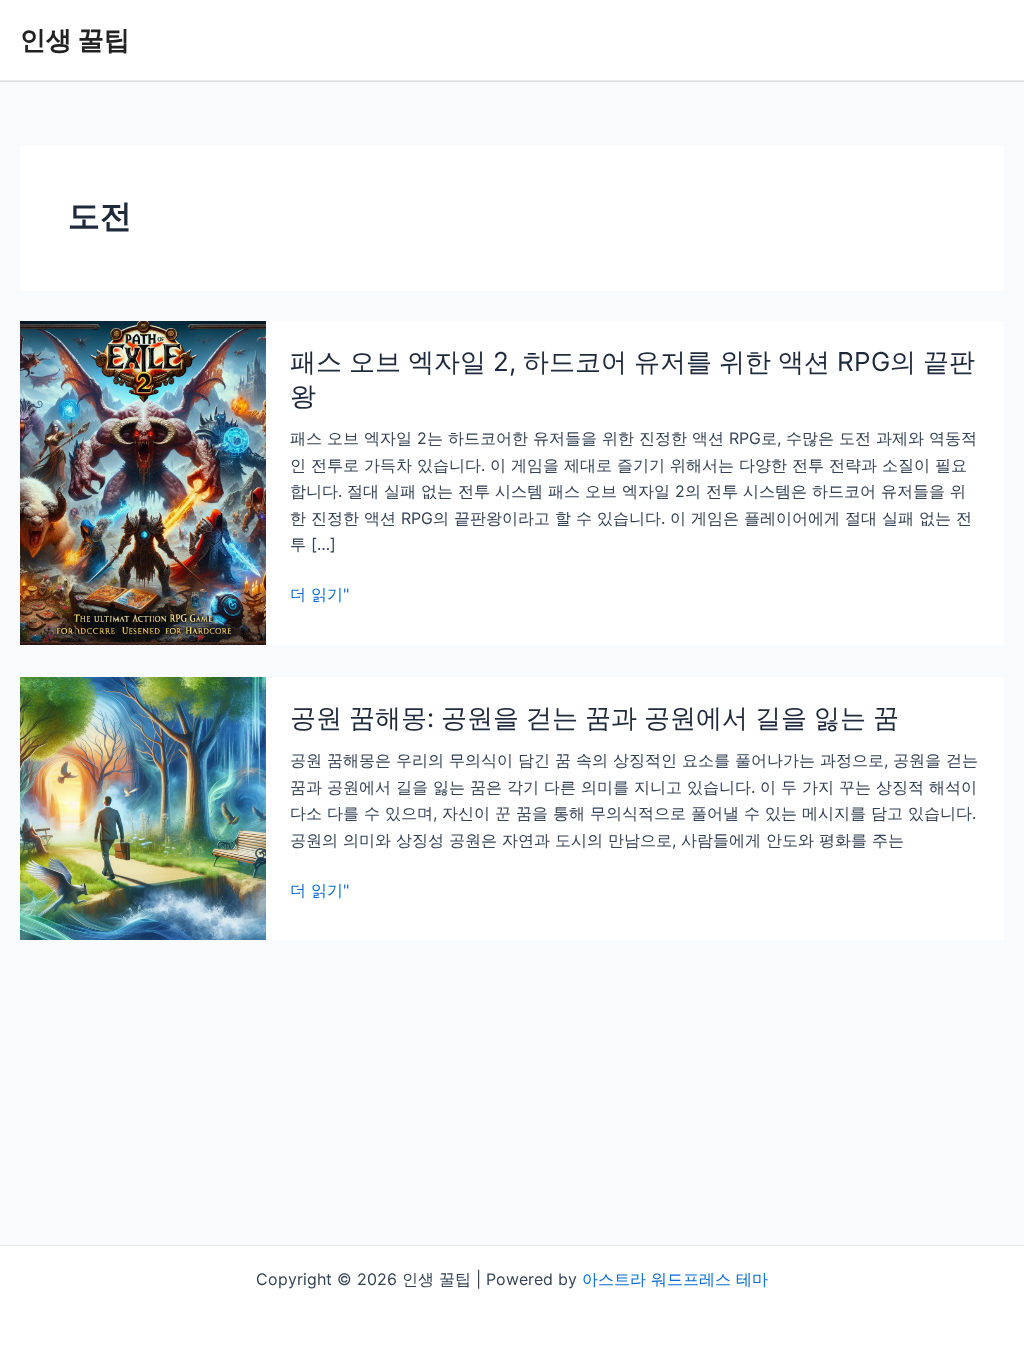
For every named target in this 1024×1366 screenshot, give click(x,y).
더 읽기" (319, 595)
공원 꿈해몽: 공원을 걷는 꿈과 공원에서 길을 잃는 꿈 (594, 717)
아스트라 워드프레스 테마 (675, 1279)
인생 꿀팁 (75, 39)
